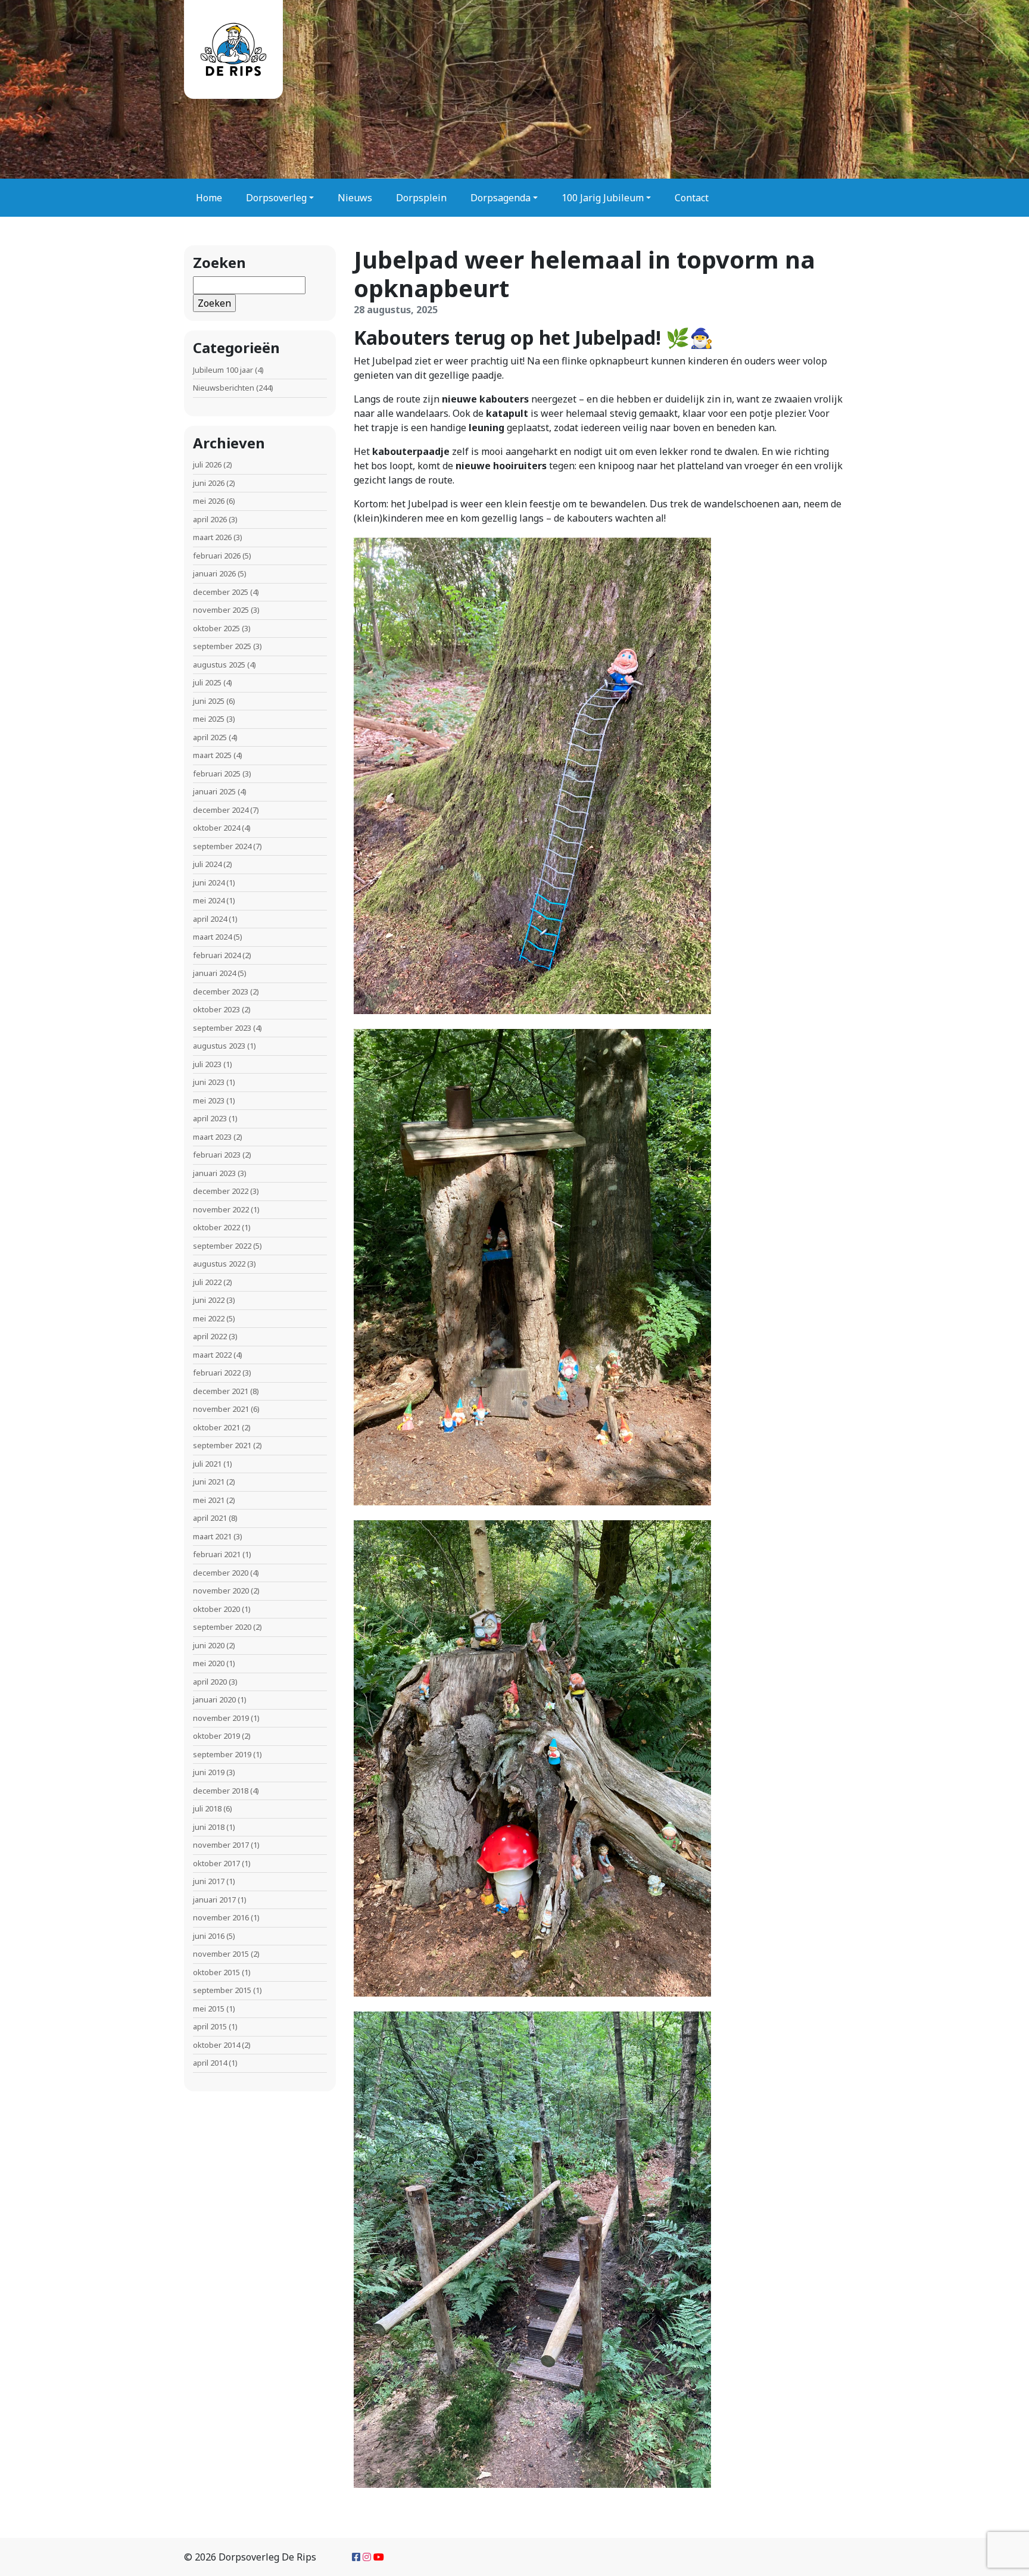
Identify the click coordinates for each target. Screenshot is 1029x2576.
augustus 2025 (219, 665)
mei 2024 (209, 900)
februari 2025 (217, 774)
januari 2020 (214, 1699)
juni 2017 (209, 1881)
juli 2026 (207, 464)
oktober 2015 (216, 1972)
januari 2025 (214, 791)
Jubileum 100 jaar (223, 370)
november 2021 (221, 1409)
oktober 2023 (216, 1009)
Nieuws (355, 198)
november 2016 (221, 1917)
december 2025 (221, 592)
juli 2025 (207, 682)
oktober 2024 (216, 828)
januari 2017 (214, 1900)
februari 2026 (217, 556)
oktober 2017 (216, 1863)
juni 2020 (209, 1645)
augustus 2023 (219, 1046)
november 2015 (221, 1954)
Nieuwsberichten (224, 388)
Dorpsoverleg (276, 198)
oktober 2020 (216, 1609)
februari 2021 (217, 1554)
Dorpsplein (421, 198)
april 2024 (210, 919)
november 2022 (221, 1209)
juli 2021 (207, 1464)
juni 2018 (209, 1827)
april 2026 (210, 519)
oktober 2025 (216, 628)
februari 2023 (217, 1155)
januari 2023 (214, 1173)
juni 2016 (209, 1936)
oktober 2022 (216, 1227)
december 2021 (221, 1391)
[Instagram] (367, 2557)
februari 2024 (217, 955)
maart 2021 (212, 1536)
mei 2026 (209, 501)
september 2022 (222, 1246)
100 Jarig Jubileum (603, 198)
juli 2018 (207, 1808)
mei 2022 (209, 1318)
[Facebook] (356, 2557)
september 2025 (222, 646)
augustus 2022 (219, 1264)
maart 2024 (212, 937)
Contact (692, 198)
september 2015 (222, 1990)
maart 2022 (212, 1355)
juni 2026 (209, 483)
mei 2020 (209, 1663)
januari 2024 (214, 973)
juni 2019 (209, 1772)
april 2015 (210, 2026)
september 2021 (222, 1445)
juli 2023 (207, 1064)
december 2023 (221, 991)
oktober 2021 (216, 1427)
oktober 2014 (216, 2045)
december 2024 (221, 810)
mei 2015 (209, 2009)
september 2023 (222, 1028)
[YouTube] (379, 2557)
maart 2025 (212, 755)
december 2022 (221, 1191)
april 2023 (210, 1118)
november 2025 (221, 610)
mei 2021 (209, 1500)
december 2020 (221, 1573)
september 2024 (222, 846)
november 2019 (221, 1718)
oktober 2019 (216, 1736)
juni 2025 (209, 701)
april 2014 (210, 2063)
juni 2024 (209, 882)
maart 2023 (212, 1137)
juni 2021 (209, 1482)
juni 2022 (209, 1300)
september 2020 (222, 1627)
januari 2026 (214, 573)
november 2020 (221, 1590)
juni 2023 (209, 1082)
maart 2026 (212, 537)
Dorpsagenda (501, 198)
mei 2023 (209, 1100)
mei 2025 (209, 719)
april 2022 (210, 1336)
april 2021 (210, 1518)
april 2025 (210, 737)
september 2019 (222, 1754)
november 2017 (221, 1845)
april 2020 (210, 1682)
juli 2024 (207, 864)
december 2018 (221, 1791)
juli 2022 (207, 1282)
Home (209, 198)
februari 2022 (217, 1373)
